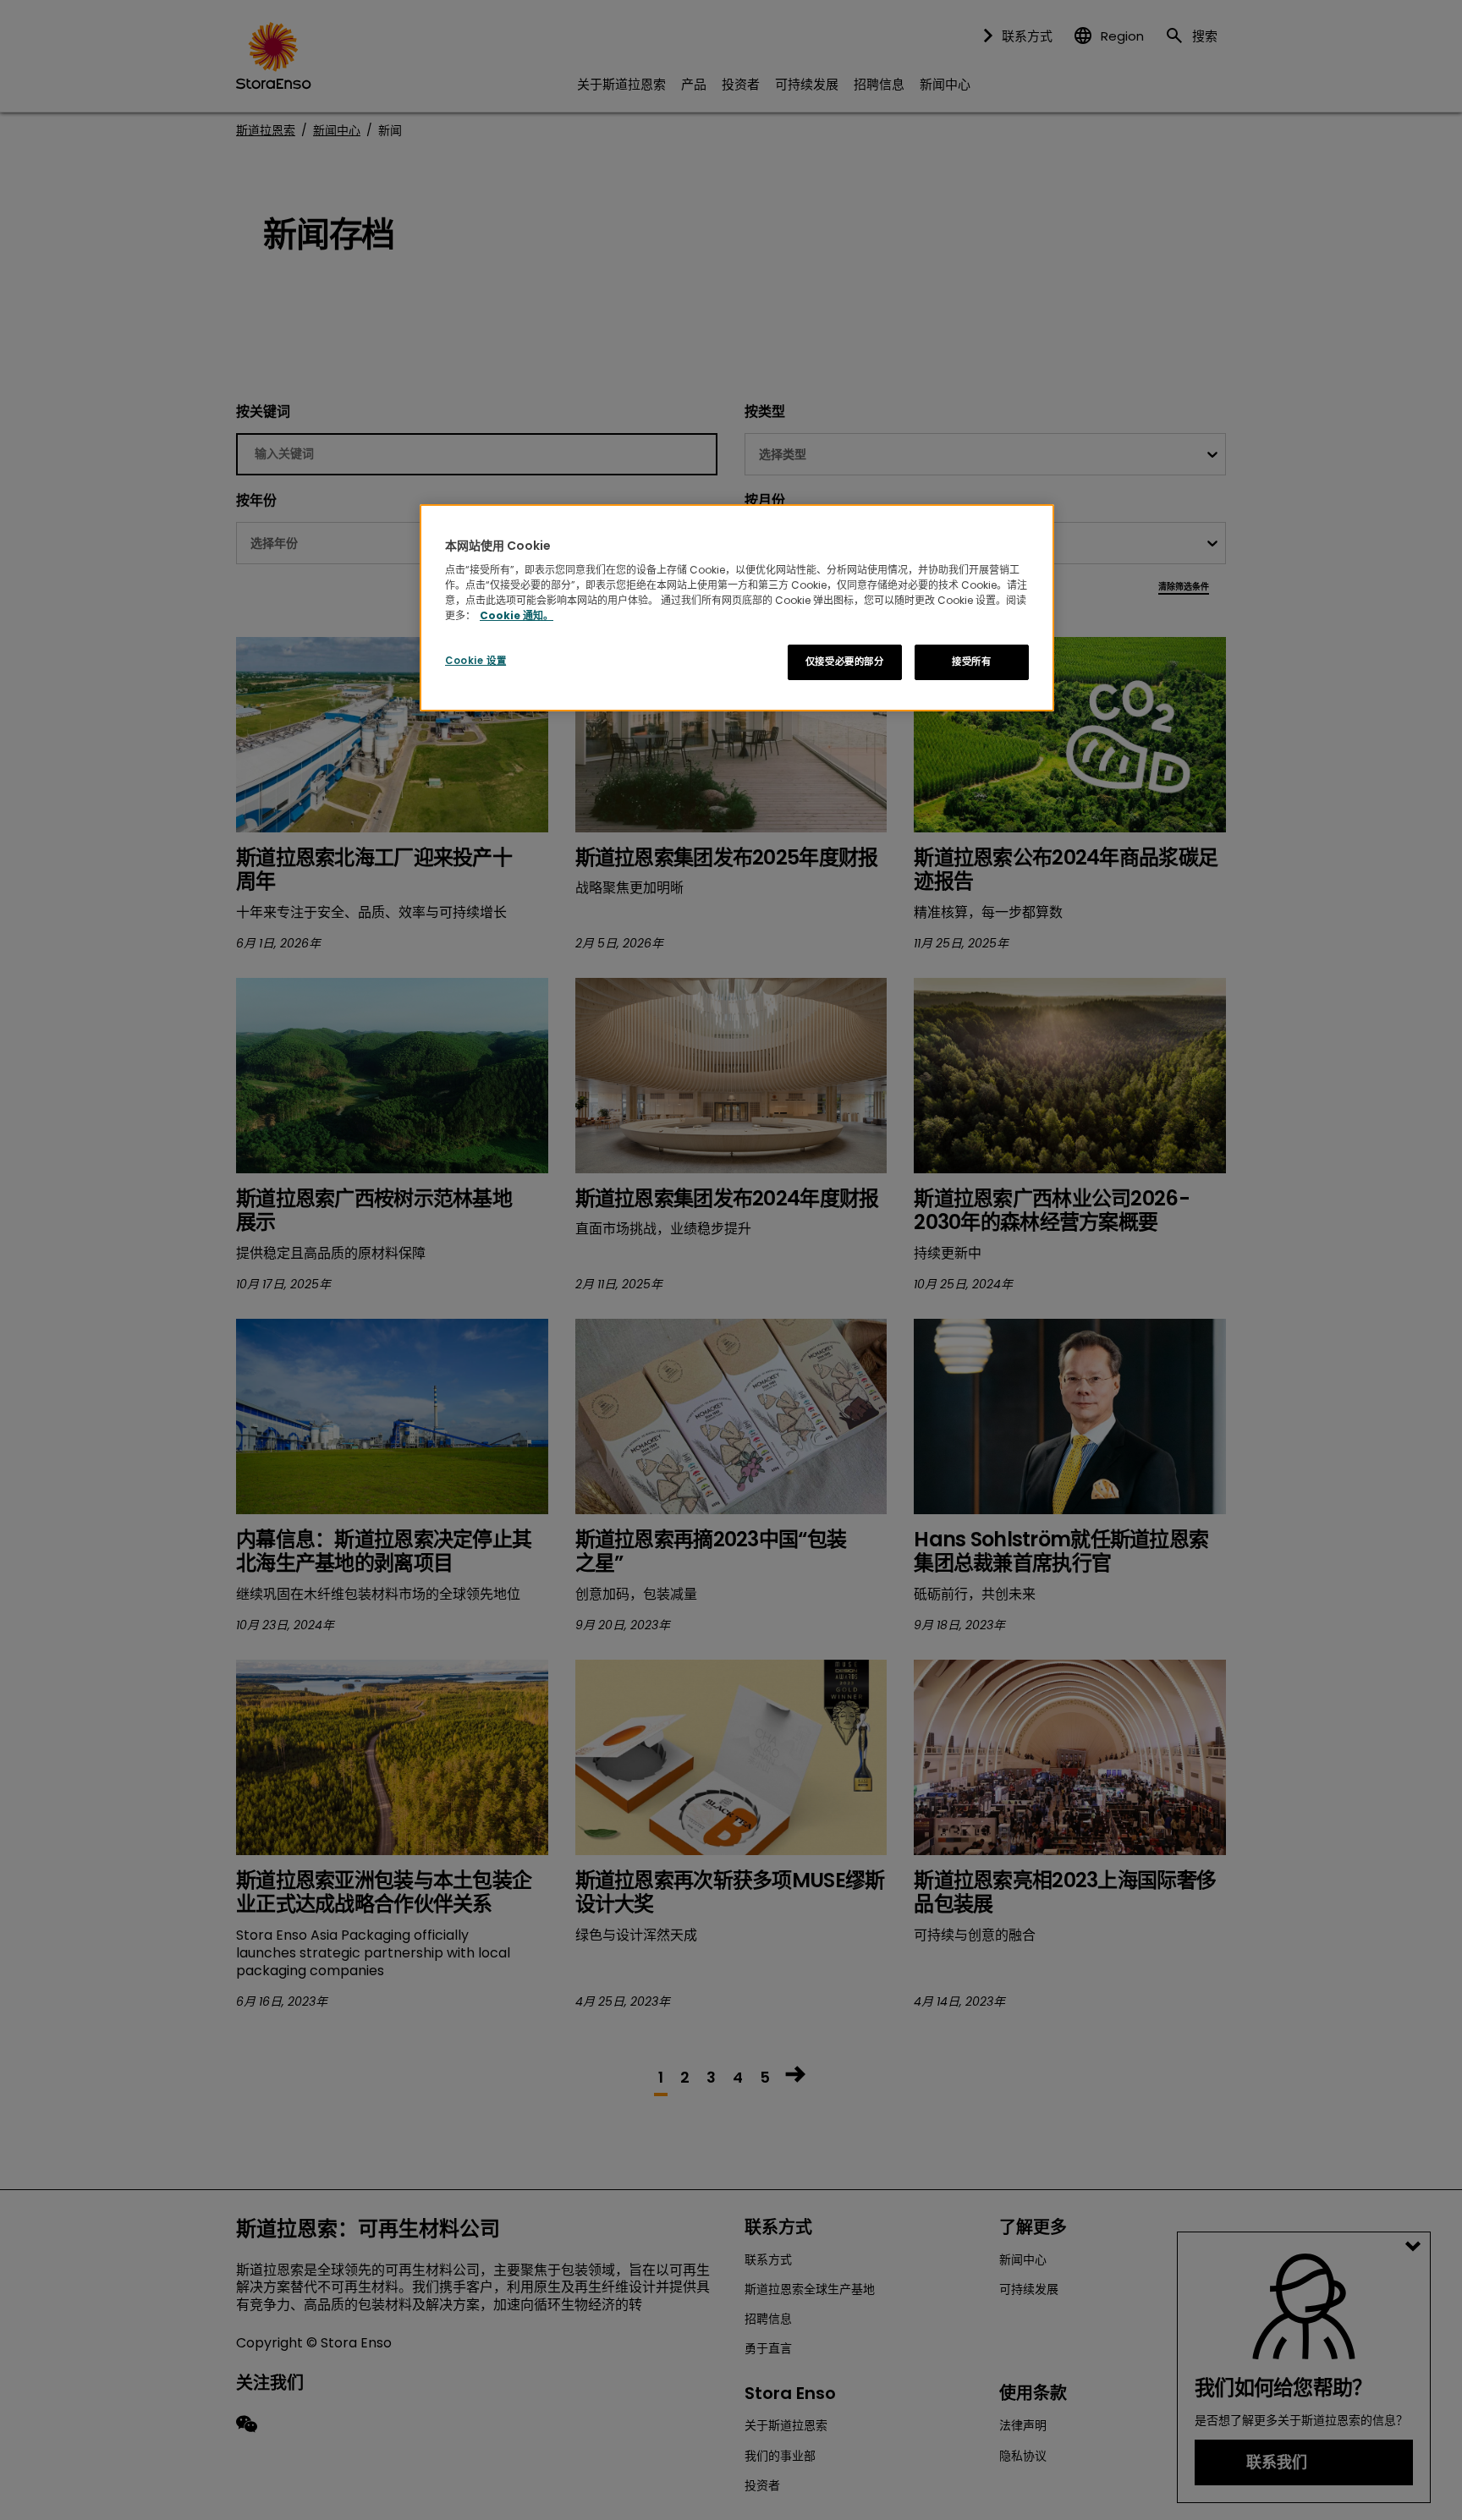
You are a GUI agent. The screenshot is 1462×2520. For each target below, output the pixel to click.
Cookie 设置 (475, 661)
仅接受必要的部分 (845, 662)
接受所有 (971, 662)
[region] (737, 608)
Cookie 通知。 (517, 615)
